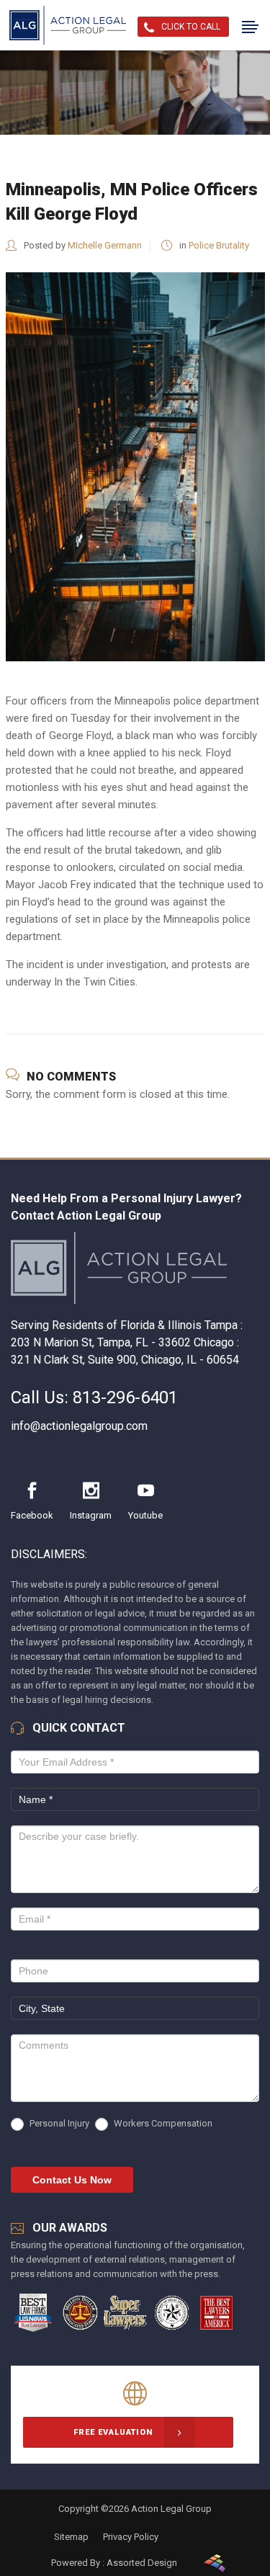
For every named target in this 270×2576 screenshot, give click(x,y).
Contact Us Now (72, 2180)
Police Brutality (219, 245)
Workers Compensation (162, 2123)
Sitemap (71, 2537)
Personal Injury (58, 2123)
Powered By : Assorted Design (114, 2563)
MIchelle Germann (105, 245)
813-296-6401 (125, 1397)
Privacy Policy (131, 2537)
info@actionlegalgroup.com (79, 1426)
